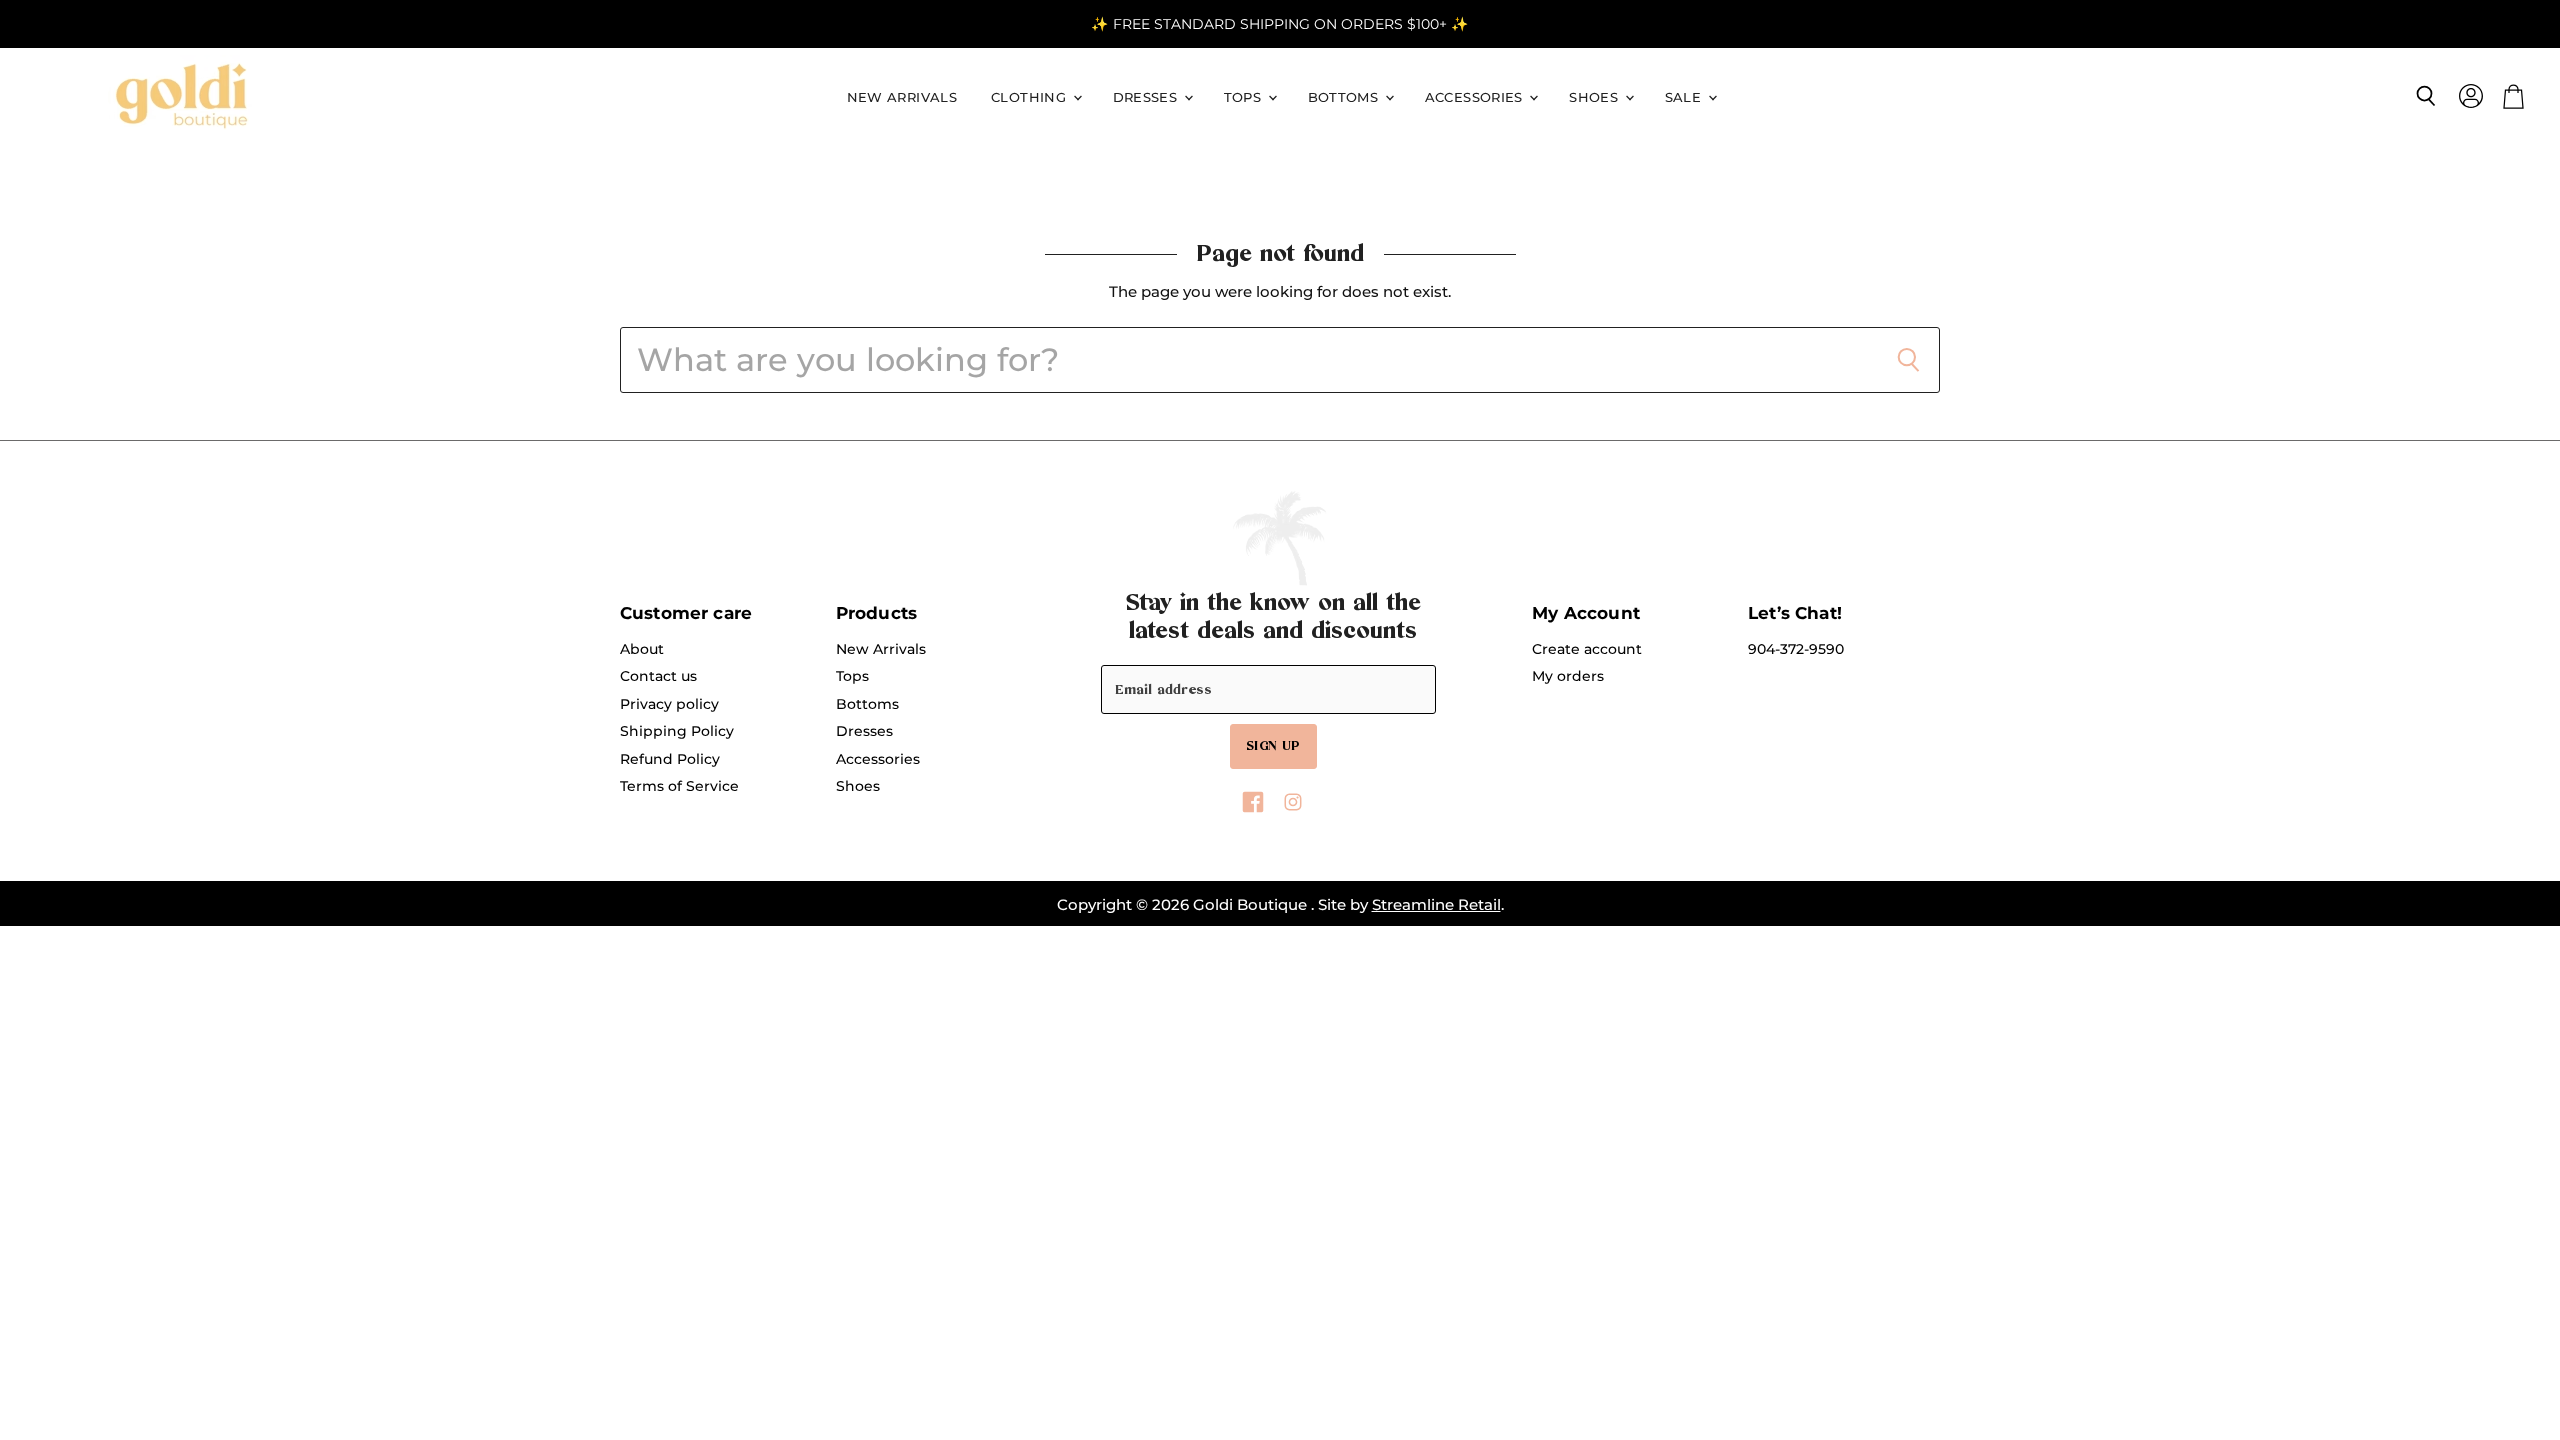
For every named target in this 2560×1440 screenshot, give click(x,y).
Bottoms (1345, 97)
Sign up (1273, 746)
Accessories (1476, 97)
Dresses (1147, 97)
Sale (1685, 97)
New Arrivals (902, 97)
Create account (1587, 649)
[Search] (1908, 360)
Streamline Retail (1436, 904)
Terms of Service (679, 786)
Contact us (658, 676)
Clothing (1030, 97)
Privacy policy (669, 704)
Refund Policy (670, 759)
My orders (1568, 676)
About (642, 649)
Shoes (1595, 97)
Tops (1245, 97)
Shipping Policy (677, 731)
